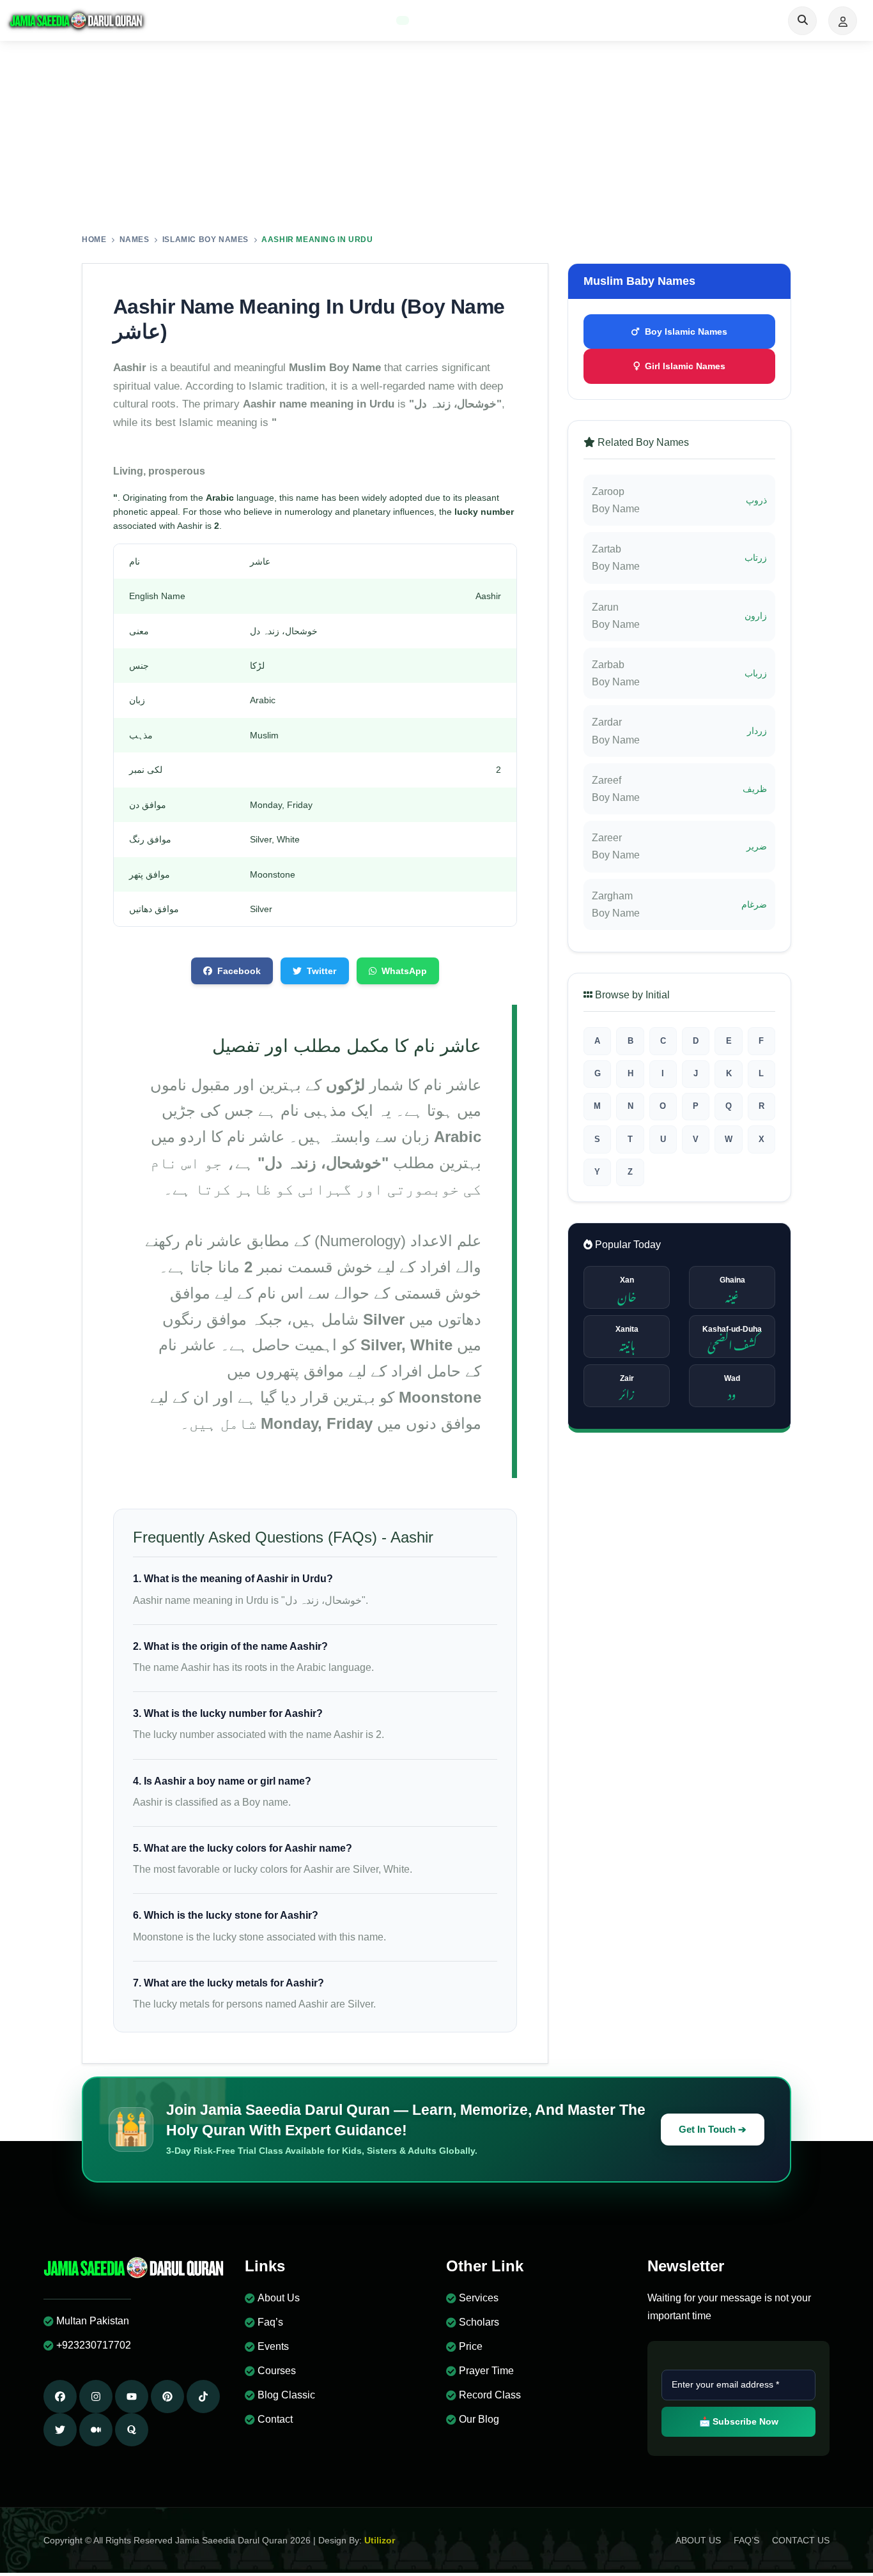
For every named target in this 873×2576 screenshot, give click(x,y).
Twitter (321, 971)
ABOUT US (698, 2540)
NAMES (135, 240)
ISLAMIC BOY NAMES (205, 240)
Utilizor (380, 2540)
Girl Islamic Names (685, 366)
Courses (277, 2371)
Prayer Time (486, 2371)
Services (479, 2298)
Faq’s (270, 2322)
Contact (275, 2419)
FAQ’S (746, 2540)
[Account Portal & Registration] (843, 21)
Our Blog (479, 2419)
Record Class (490, 2395)
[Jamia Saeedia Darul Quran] (77, 20)
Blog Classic (286, 2395)
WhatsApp (404, 971)
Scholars (479, 2322)
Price (471, 2346)
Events (273, 2346)
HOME (94, 240)
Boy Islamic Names (686, 332)
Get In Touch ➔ (713, 2130)
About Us (279, 2298)
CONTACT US (801, 2540)
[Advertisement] (436, 137)
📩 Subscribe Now (739, 2421)
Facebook (239, 971)
